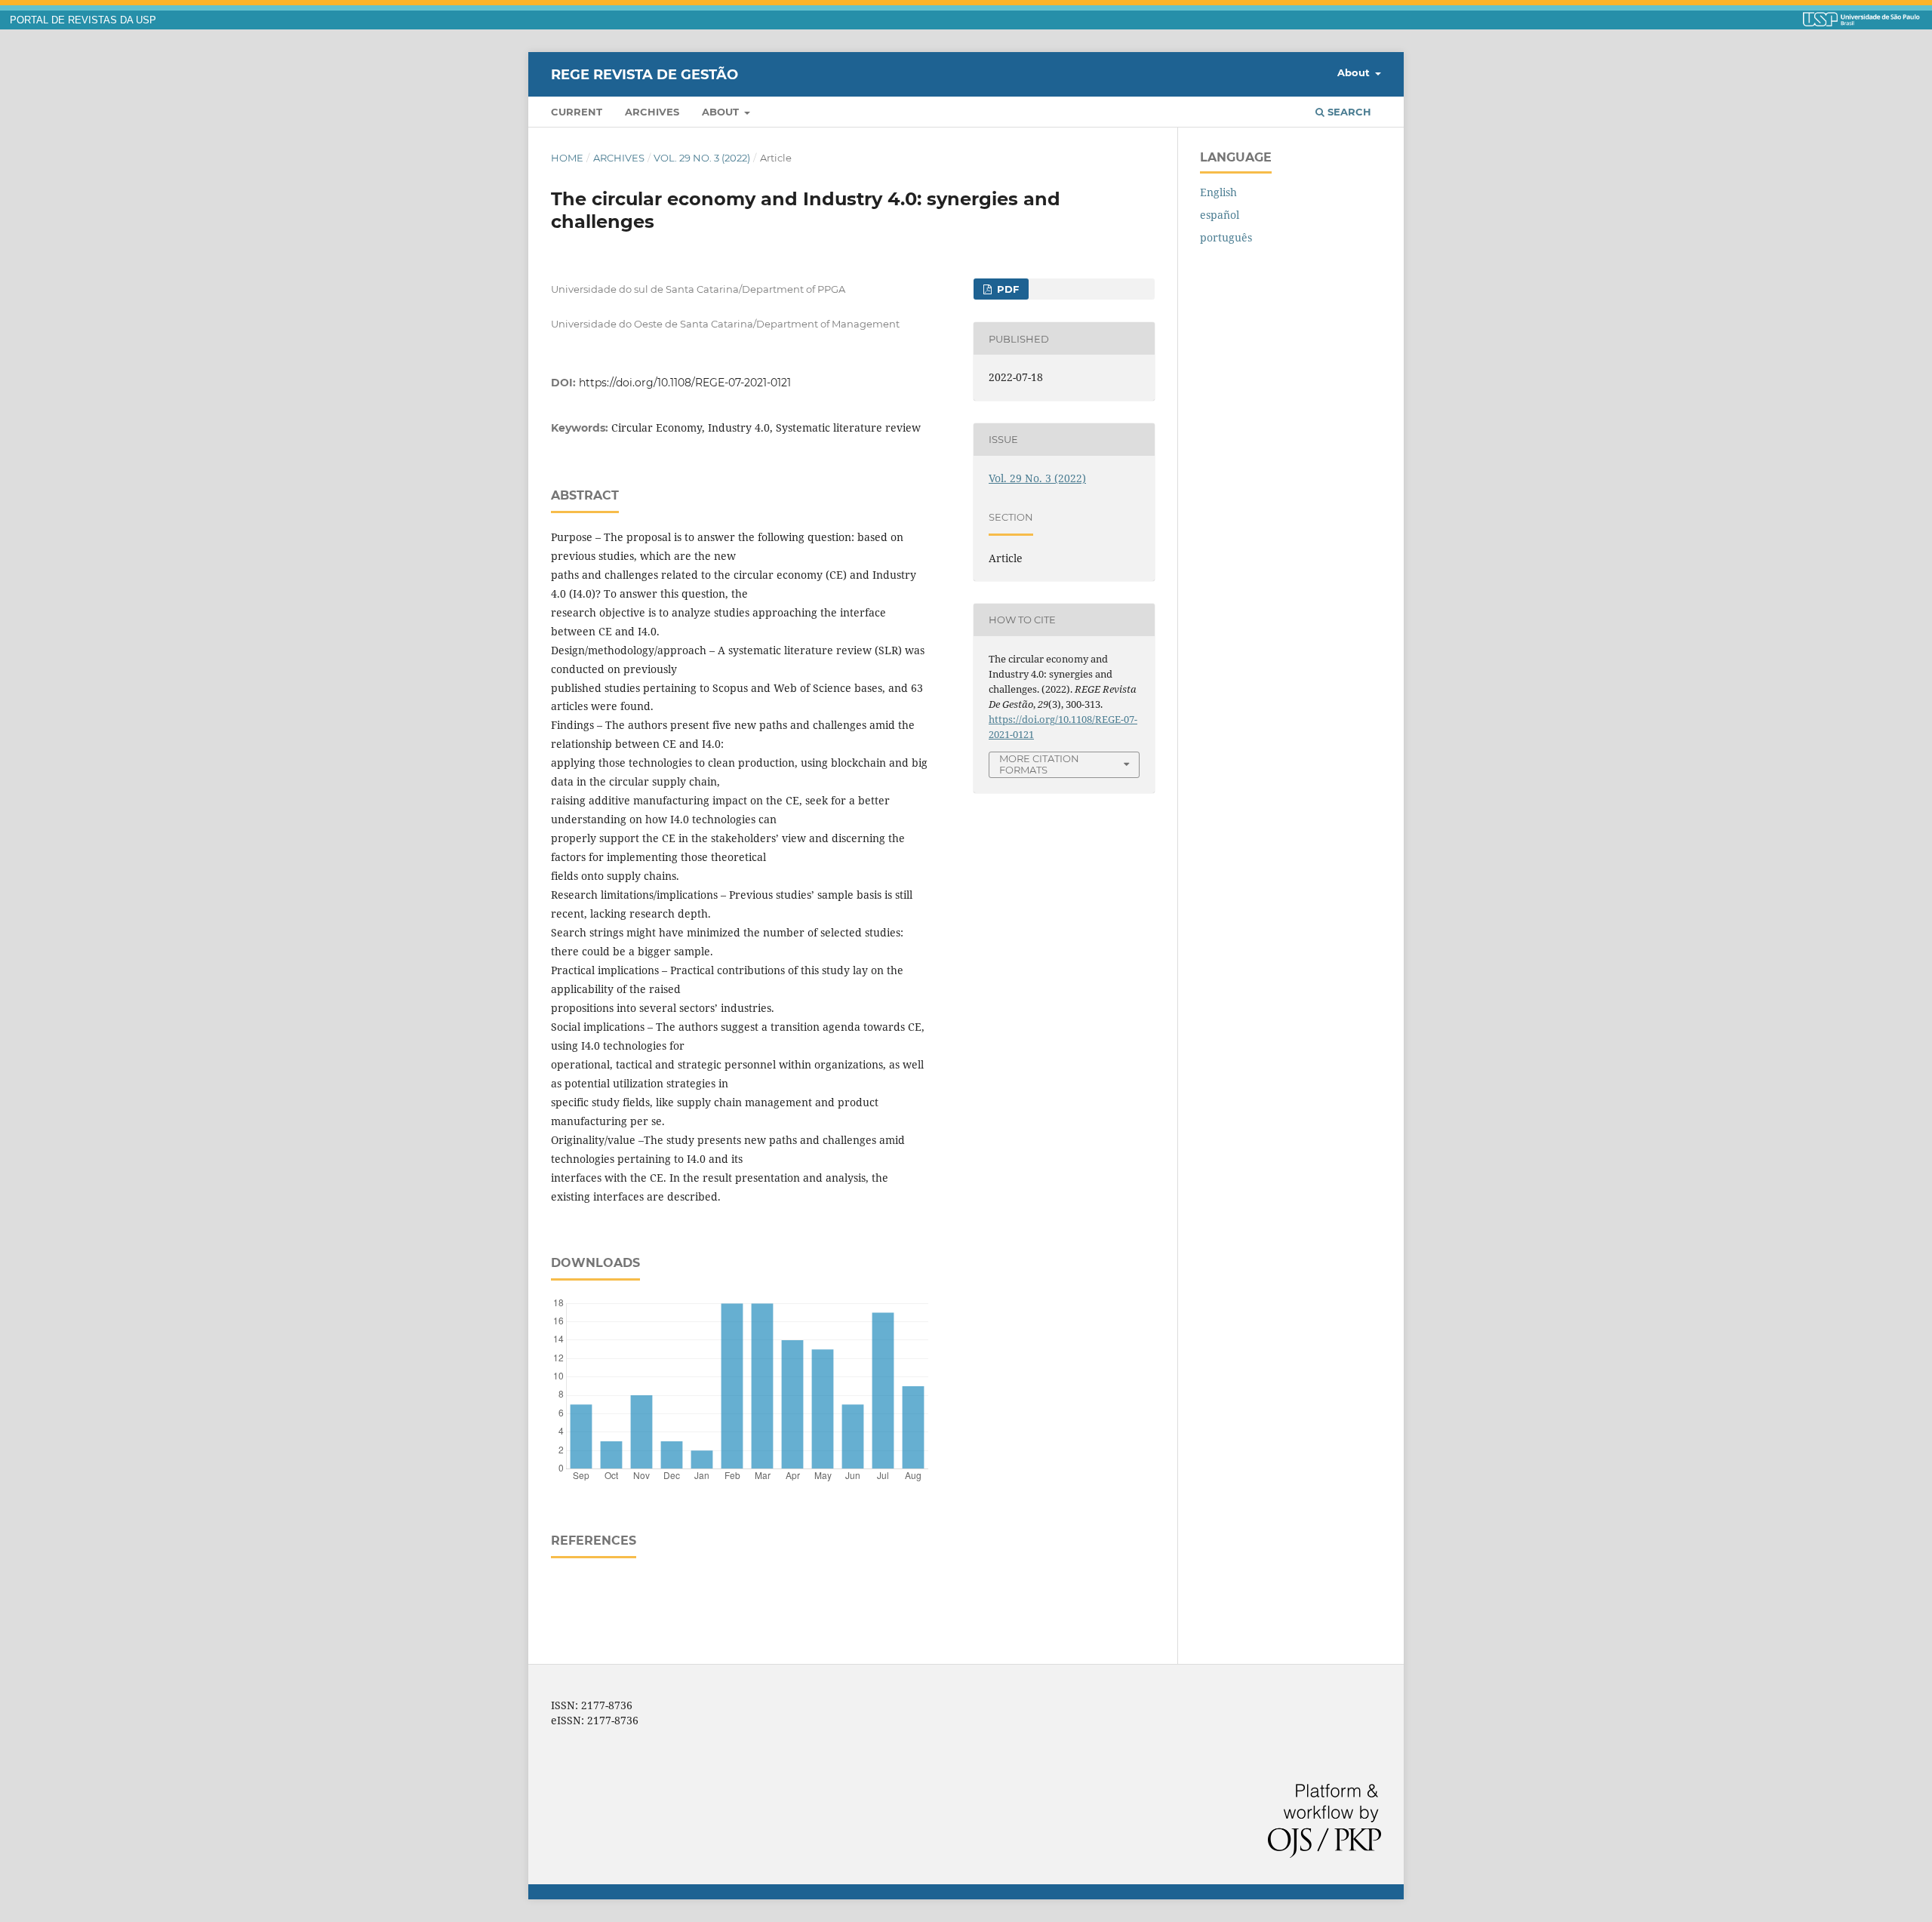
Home (567, 158)
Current (577, 112)
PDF (1006, 289)
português (1226, 237)
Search (1348, 112)
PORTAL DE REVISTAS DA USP (83, 20)
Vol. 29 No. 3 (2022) (702, 158)
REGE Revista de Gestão (645, 74)
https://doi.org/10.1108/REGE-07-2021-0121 (685, 383)
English (1218, 192)
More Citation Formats (1039, 764)
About (722, 112)
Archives (652, 112)
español (1220, 215)
